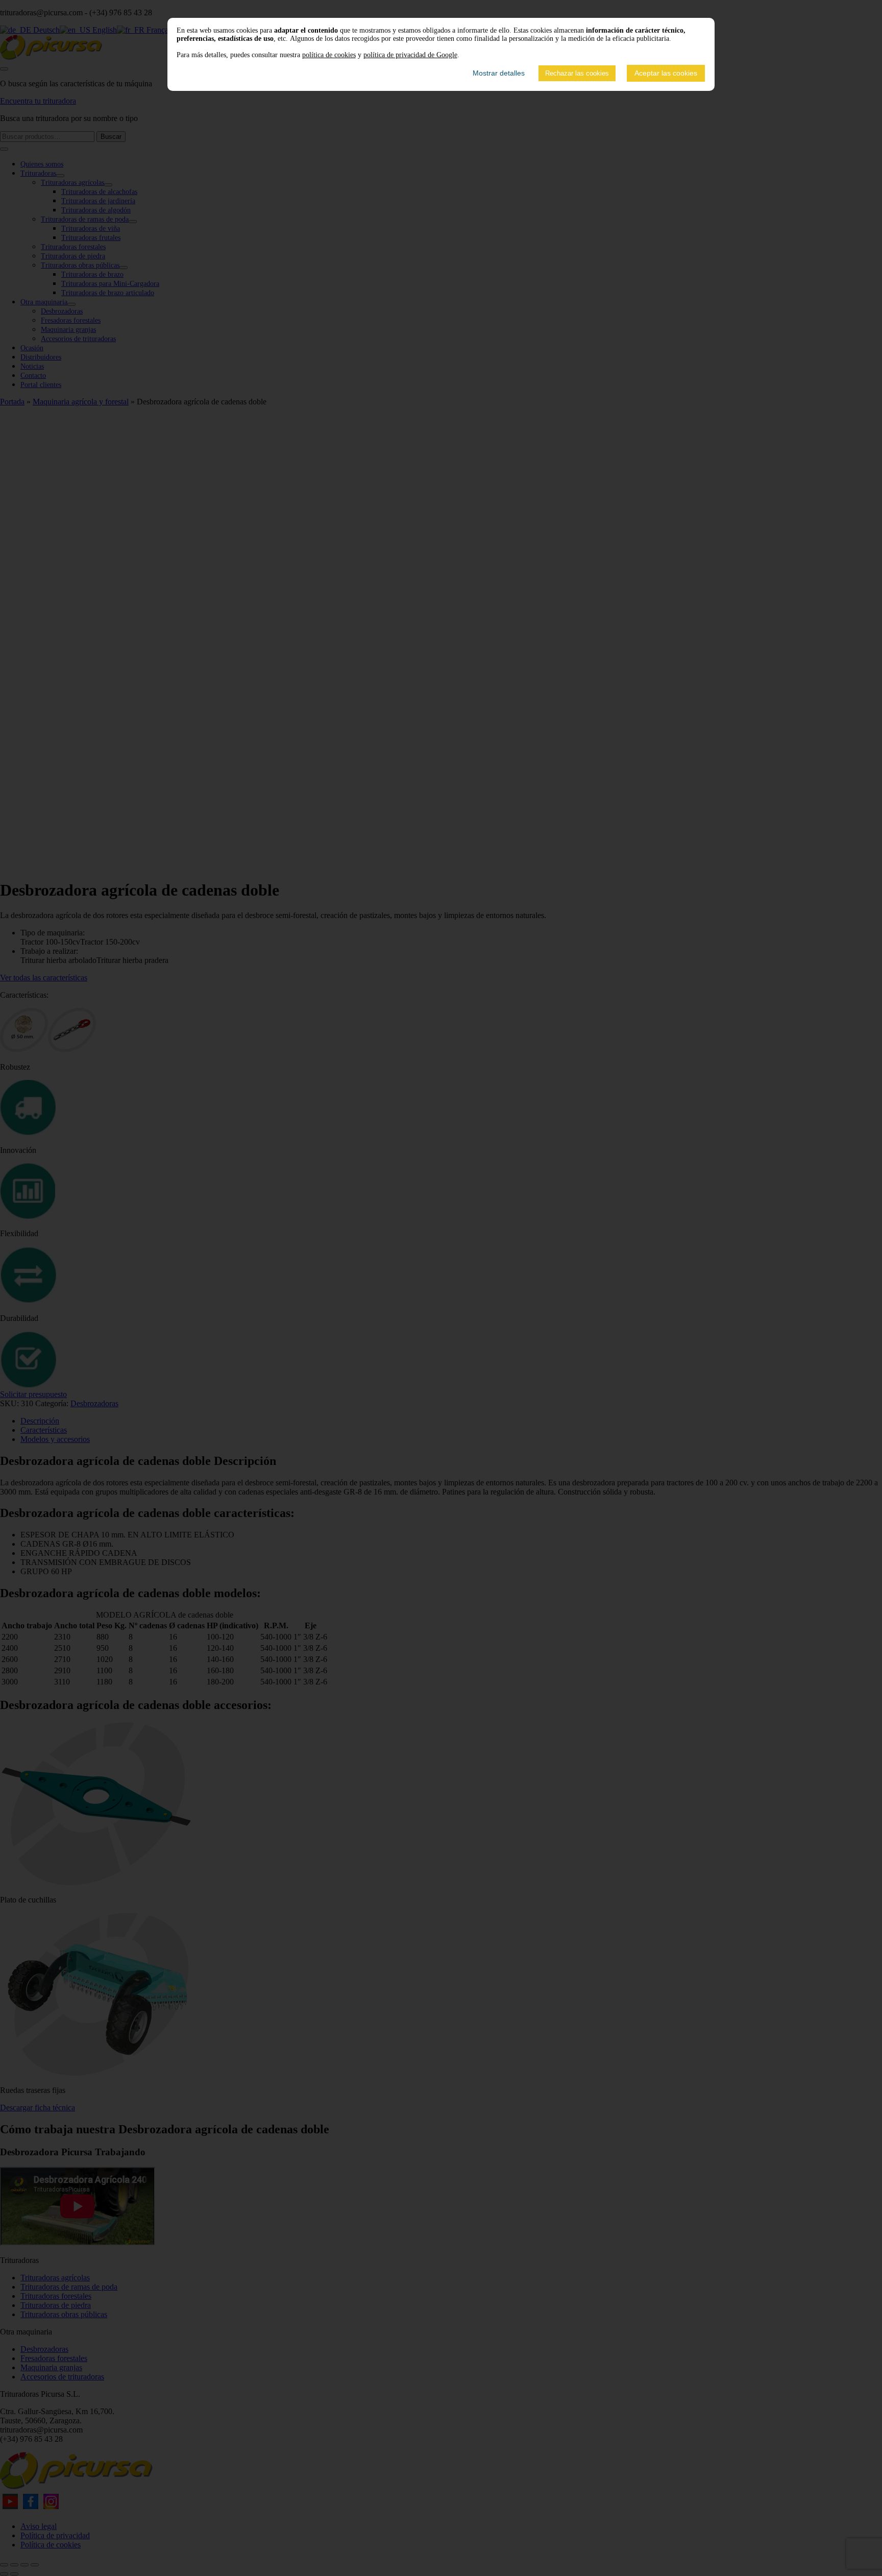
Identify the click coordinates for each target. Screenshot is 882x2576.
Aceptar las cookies (666, 73)
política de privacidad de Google (410, 55)
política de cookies (329, 55)
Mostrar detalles (499, 73)
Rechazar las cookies (577, 73)
